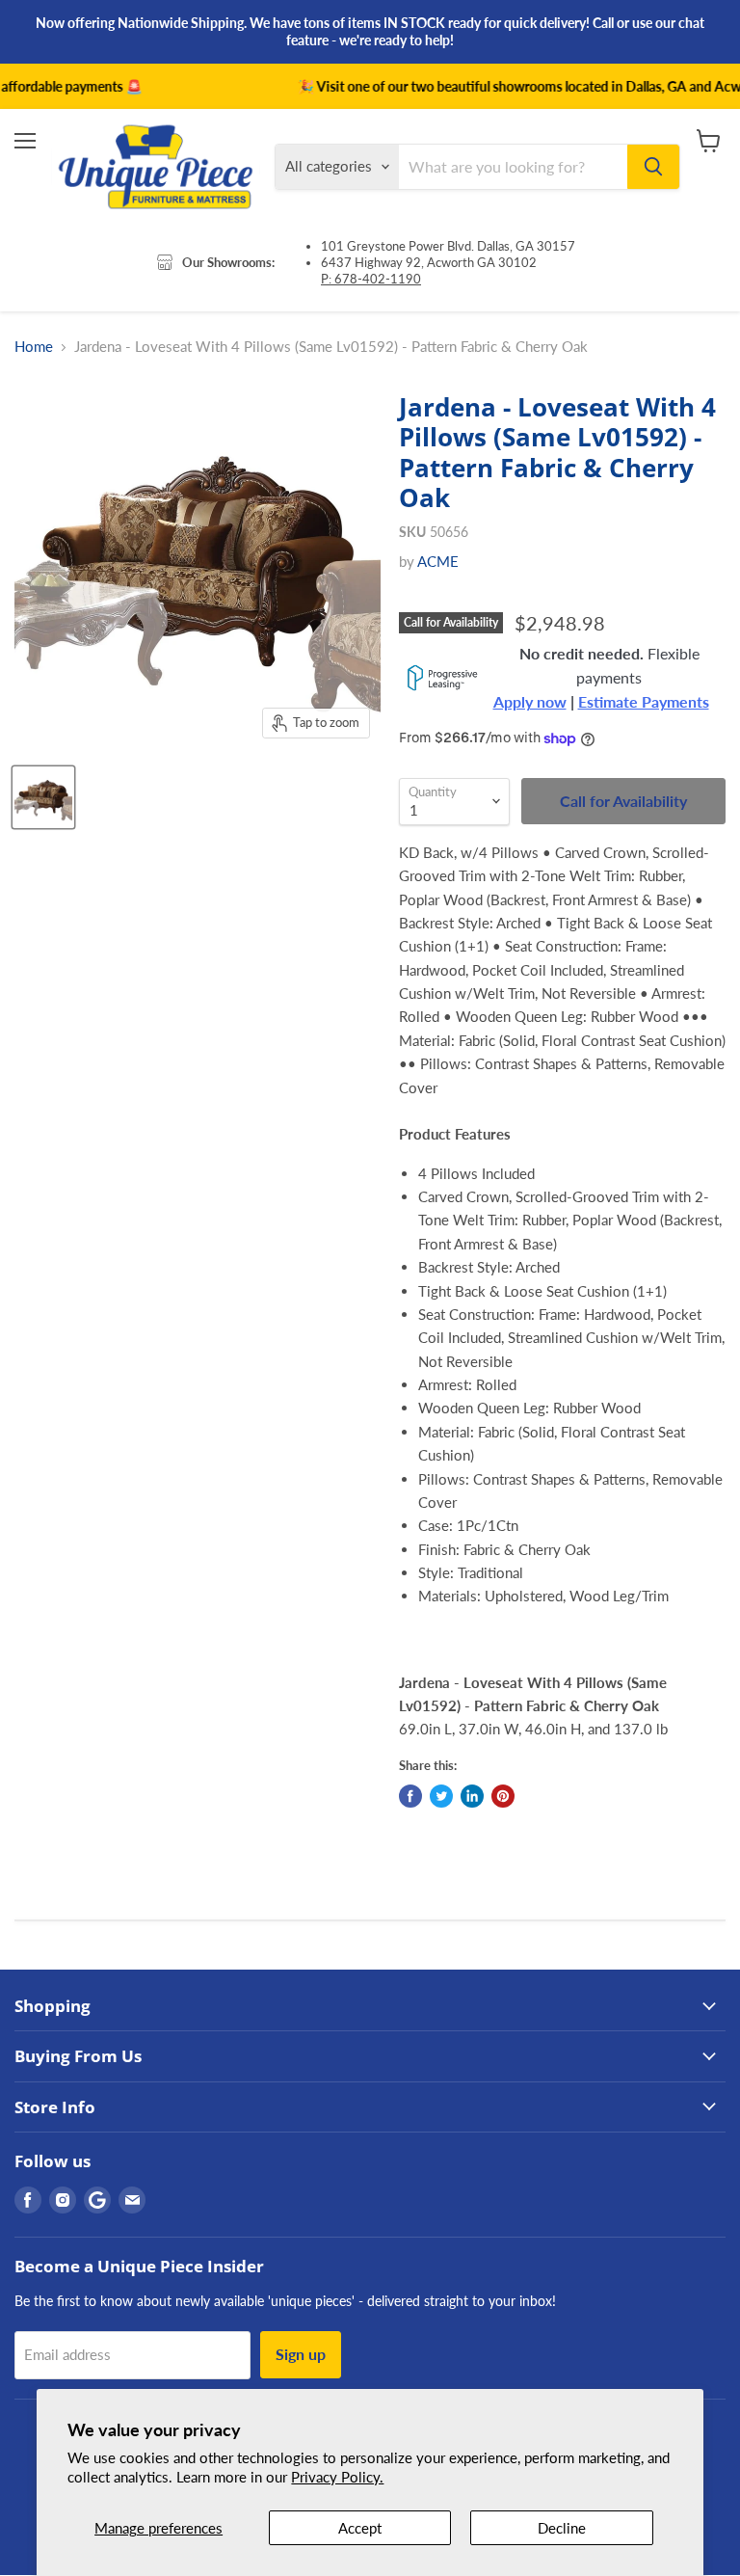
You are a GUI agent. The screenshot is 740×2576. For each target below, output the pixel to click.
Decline (562, 2528)
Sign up (301, 2354)
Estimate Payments (644, 702)
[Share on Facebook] (410, 1796)
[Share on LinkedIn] (472, 1796)
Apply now (530, 702)
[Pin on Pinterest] (503, 1796)
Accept (360, 2528)
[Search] (653, 167)
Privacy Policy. (337, 2477)
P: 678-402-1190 (371, 279)
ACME (438, 561)
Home (34, 347)
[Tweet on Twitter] (441, 1796)
